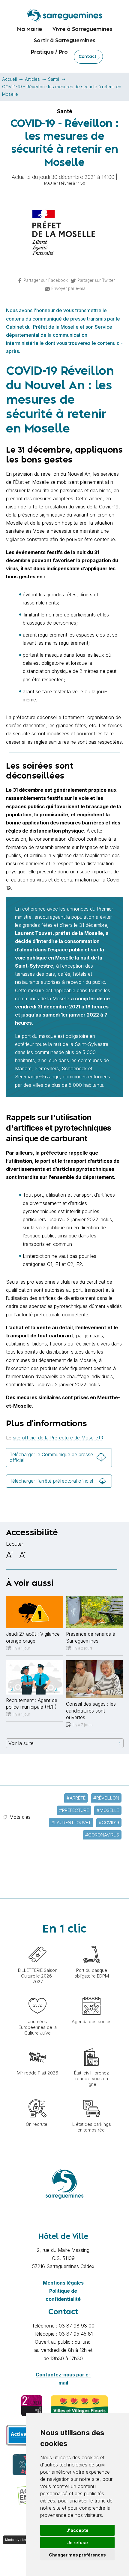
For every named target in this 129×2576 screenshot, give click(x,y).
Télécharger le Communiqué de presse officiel (51, 1457)
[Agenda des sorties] (91, 1994)
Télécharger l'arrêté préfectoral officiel (51, 1481)
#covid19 (109, 1823)
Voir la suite (21, 1743)
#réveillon (106, 1798)
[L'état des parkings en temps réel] (91, 2096)
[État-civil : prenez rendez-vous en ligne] (91, 2045)
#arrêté (76, 1798)
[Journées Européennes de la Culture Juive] (37, 1994)
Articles (32, 79)
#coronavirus (102, 1835)
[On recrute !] (37, 2096)
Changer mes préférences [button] (77, 2555)
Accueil (9, 79)
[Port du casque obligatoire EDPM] (91, 1942)
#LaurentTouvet (71, 1823)
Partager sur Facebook (46, 280)
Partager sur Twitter (96, 280)
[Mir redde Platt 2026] (37, 2045)
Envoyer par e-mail (69, 288)
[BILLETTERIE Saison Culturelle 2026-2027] (37, 1942)
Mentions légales (63, 2283)
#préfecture (74, 1810)
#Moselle (108, 1810)
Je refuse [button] (78, 2543)
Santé (54, 79)
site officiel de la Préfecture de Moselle (55, 1438)
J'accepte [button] (77, 2530)
